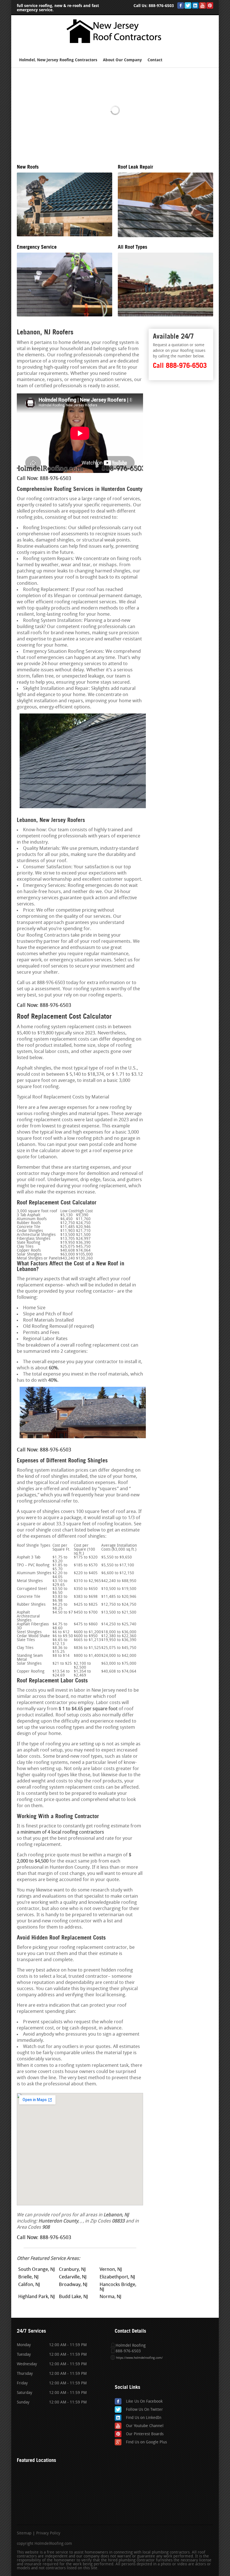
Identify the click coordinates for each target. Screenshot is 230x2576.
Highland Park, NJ (37, 2297)
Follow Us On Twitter (144, 2410)
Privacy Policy (48, 2534)
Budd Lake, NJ (73, 2297)
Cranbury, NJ (72, 2270)
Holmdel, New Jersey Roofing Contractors (58, 60)
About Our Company (122, 60)
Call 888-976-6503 (180, 365)
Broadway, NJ (73, 2285)
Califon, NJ (29, 2285)
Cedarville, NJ (73, 2277)
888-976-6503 (161, 6)
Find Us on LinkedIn (144, 2418)
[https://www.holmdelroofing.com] (115, 45)
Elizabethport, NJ (117, 2277)
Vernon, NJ (111, 2270)
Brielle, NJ (28, 2277)
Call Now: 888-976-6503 (44, 479)
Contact (155, 60)
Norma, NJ (111, 2297)
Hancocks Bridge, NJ (118, 2287)
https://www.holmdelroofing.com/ (139, 2358)
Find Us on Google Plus (146, 2442)
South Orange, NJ (37, 2270)
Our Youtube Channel (145, 2426)
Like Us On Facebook (144, 2402)
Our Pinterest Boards (145, 2434)
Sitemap (24, 2534)
